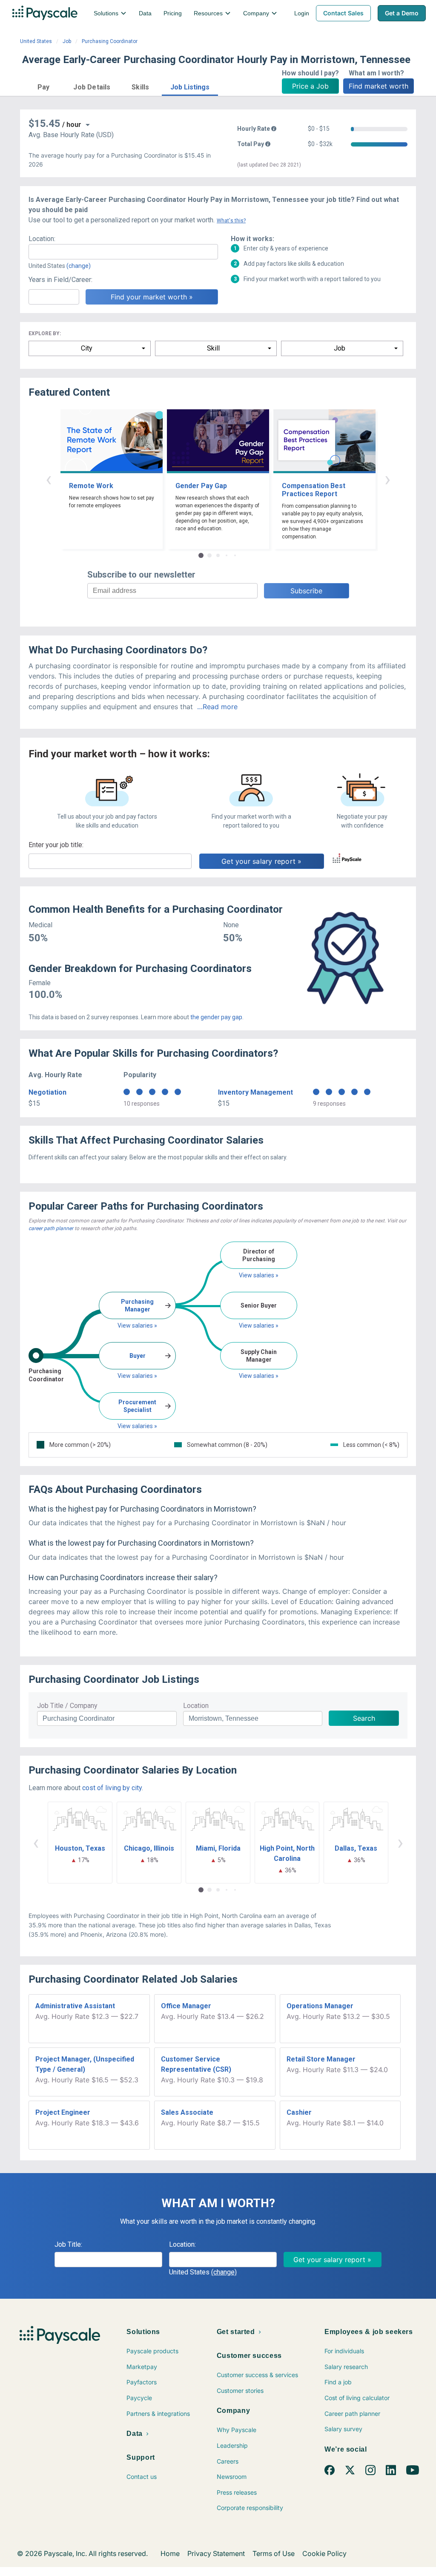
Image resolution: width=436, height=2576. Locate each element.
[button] (43, 86)
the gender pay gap (216, 1017)
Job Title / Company (67, 1706)
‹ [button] (49, 479)
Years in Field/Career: (60, 280)
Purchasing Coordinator (110, 41)
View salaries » (137, 1325)
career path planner (51, 1228)
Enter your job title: (56, 845)
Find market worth (379, 86)
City (87, 348)
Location (196, 1706)
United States (36, 41)
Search (364, 1718)
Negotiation (47, 1092)
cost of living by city (112, 1788)
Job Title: (68, 2244)
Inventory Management (255, 1092)
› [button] (387, 479)
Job (67, 41)
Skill (213, 348)
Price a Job (310, 86)
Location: (42, 239)
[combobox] (123, 252)
